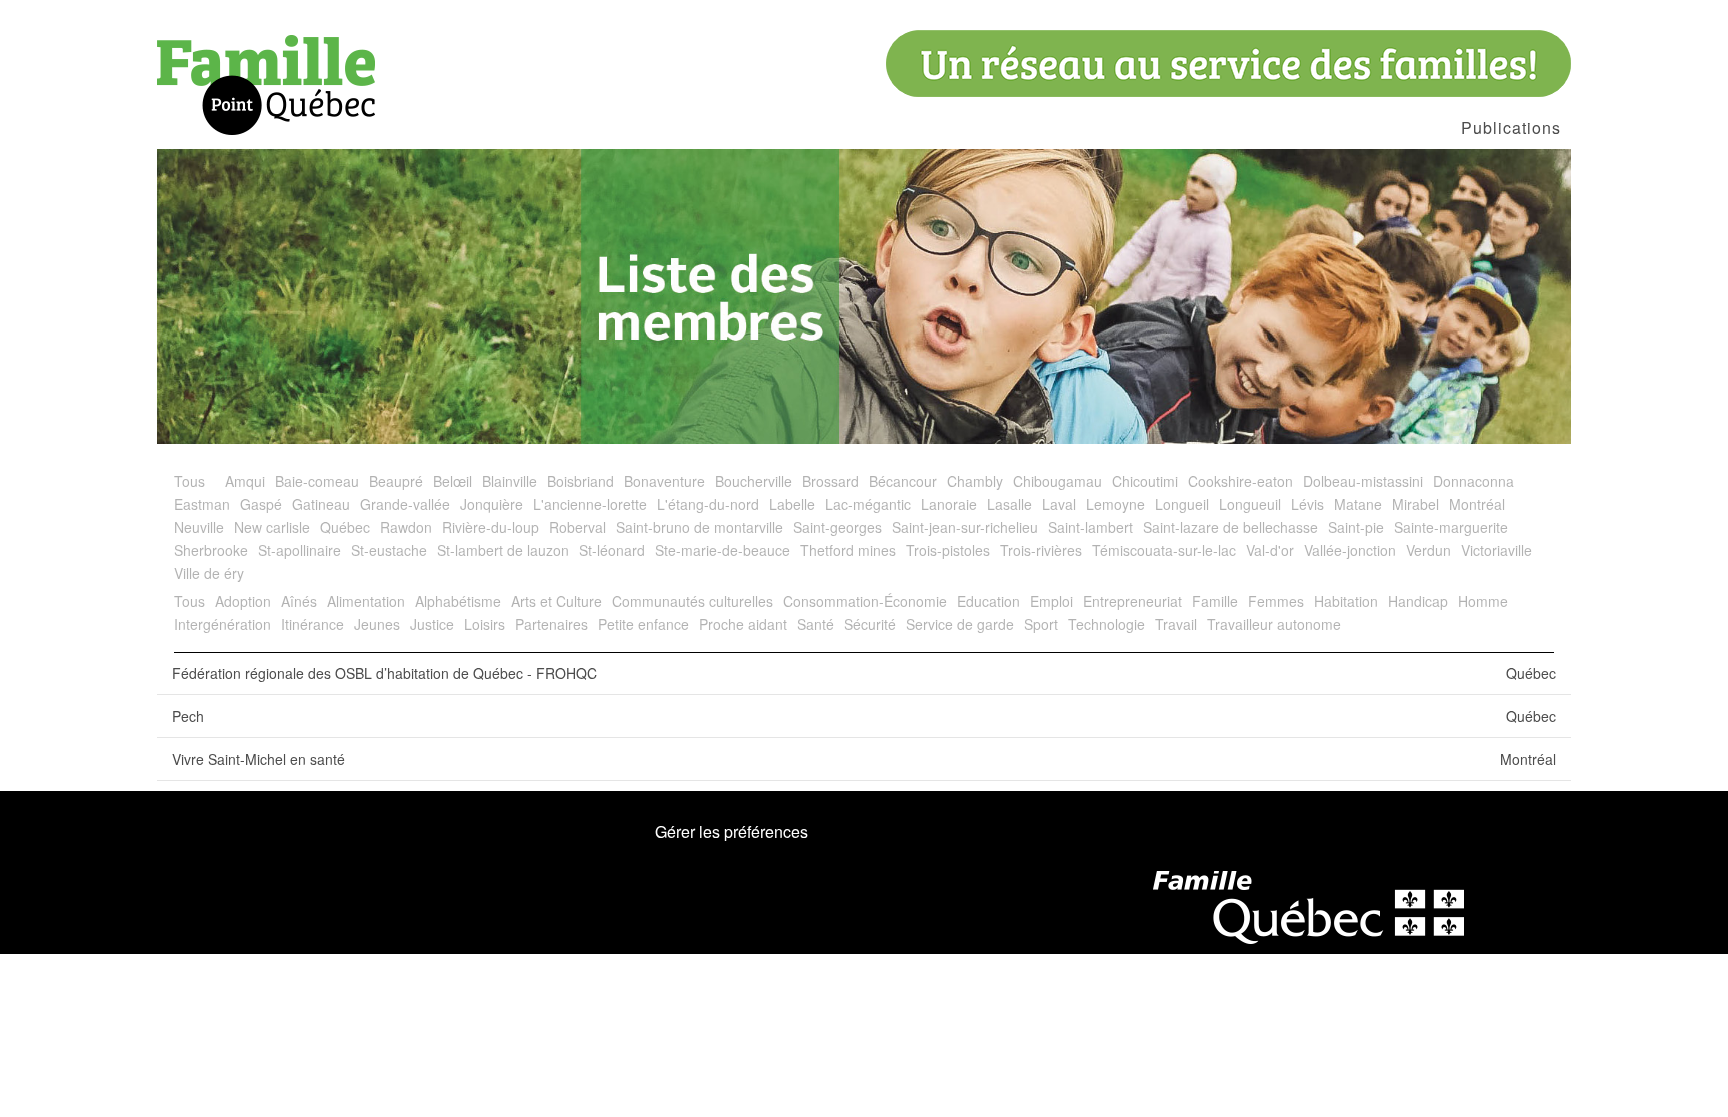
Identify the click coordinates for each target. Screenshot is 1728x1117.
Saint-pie (1356, 527)
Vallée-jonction (1350, 550)
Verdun (1428, 550)
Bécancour (903, 481)
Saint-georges (837, 527)
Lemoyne (1115, 504)
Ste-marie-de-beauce (722, 550)
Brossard (830, 481)
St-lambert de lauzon (503, 550)
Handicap (1418, 601)
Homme (1483, 601)
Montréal (1477, 504)
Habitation (1346, 601)
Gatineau (321, 504)
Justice (432, 624)
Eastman (202, 504)
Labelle (792, 504)
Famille (1215, 601)
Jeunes (377, 624)
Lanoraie (949, 504)
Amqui (245, 481)
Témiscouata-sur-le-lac (1164, 550)
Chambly (975, 481)
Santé (815, 624)
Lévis (1307, 504)
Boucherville (753, 481)
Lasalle (1009, 504)
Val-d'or (1270, 550)
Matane (1358, 504)
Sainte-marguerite (1451, 527)
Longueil (1182, 504)
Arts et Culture (556, 601)
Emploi (1051, 601)
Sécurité (870, 624)
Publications (1511, 127)
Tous (189, 481)
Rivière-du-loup (490, 527)
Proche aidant (743, 624)
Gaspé (261, 504)
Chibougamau (1057, 481)
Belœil (452, 481)
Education (988, 601)
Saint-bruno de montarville (699, 527)
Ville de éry (209, 573)
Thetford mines (848, 550)
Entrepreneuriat (1132, 601)
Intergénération (222, 624)
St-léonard (612, 550)
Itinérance (312, 624)
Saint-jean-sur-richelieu (965, 527)
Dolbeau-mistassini (1363, 481)
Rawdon (406, 527)
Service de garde (960, 624)
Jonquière (491, 504)
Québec (345, 527)
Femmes (1276, 601)
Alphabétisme (458, 601)
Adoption (243, 601)
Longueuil (1250, 504)
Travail (1176, 624)
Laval (1059, 504)
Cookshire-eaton (1240, 481)
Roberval (577, 527)
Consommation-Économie (865, 601)
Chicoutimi (1145, 481)
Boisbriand (580, 481)
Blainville (509, 481)
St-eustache (389, 550)
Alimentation (366, 601)
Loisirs (484, 624)
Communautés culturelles (692, 601)
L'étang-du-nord (708, 504)
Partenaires (551, 624)
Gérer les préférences (731, 831)
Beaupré (396, 481)
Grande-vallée (405, 504)
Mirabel (1415, 504)
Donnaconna (1473, 481)
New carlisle (272, 527)
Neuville (199, 527)
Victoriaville (1496, 550)
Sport (1041, 624)
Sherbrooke (211, 550)
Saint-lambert (1090, 527)
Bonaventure (664, 481)
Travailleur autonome (1274, 624)
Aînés (299, 601)
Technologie (1106, 624)
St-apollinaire (299, 550)
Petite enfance (643, 624)
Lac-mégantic (868, 504)
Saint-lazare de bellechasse (1230, 527)
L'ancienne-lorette (590, 504)
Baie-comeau (317, 481)
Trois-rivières (1041, 550)
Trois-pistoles (948, 550)
